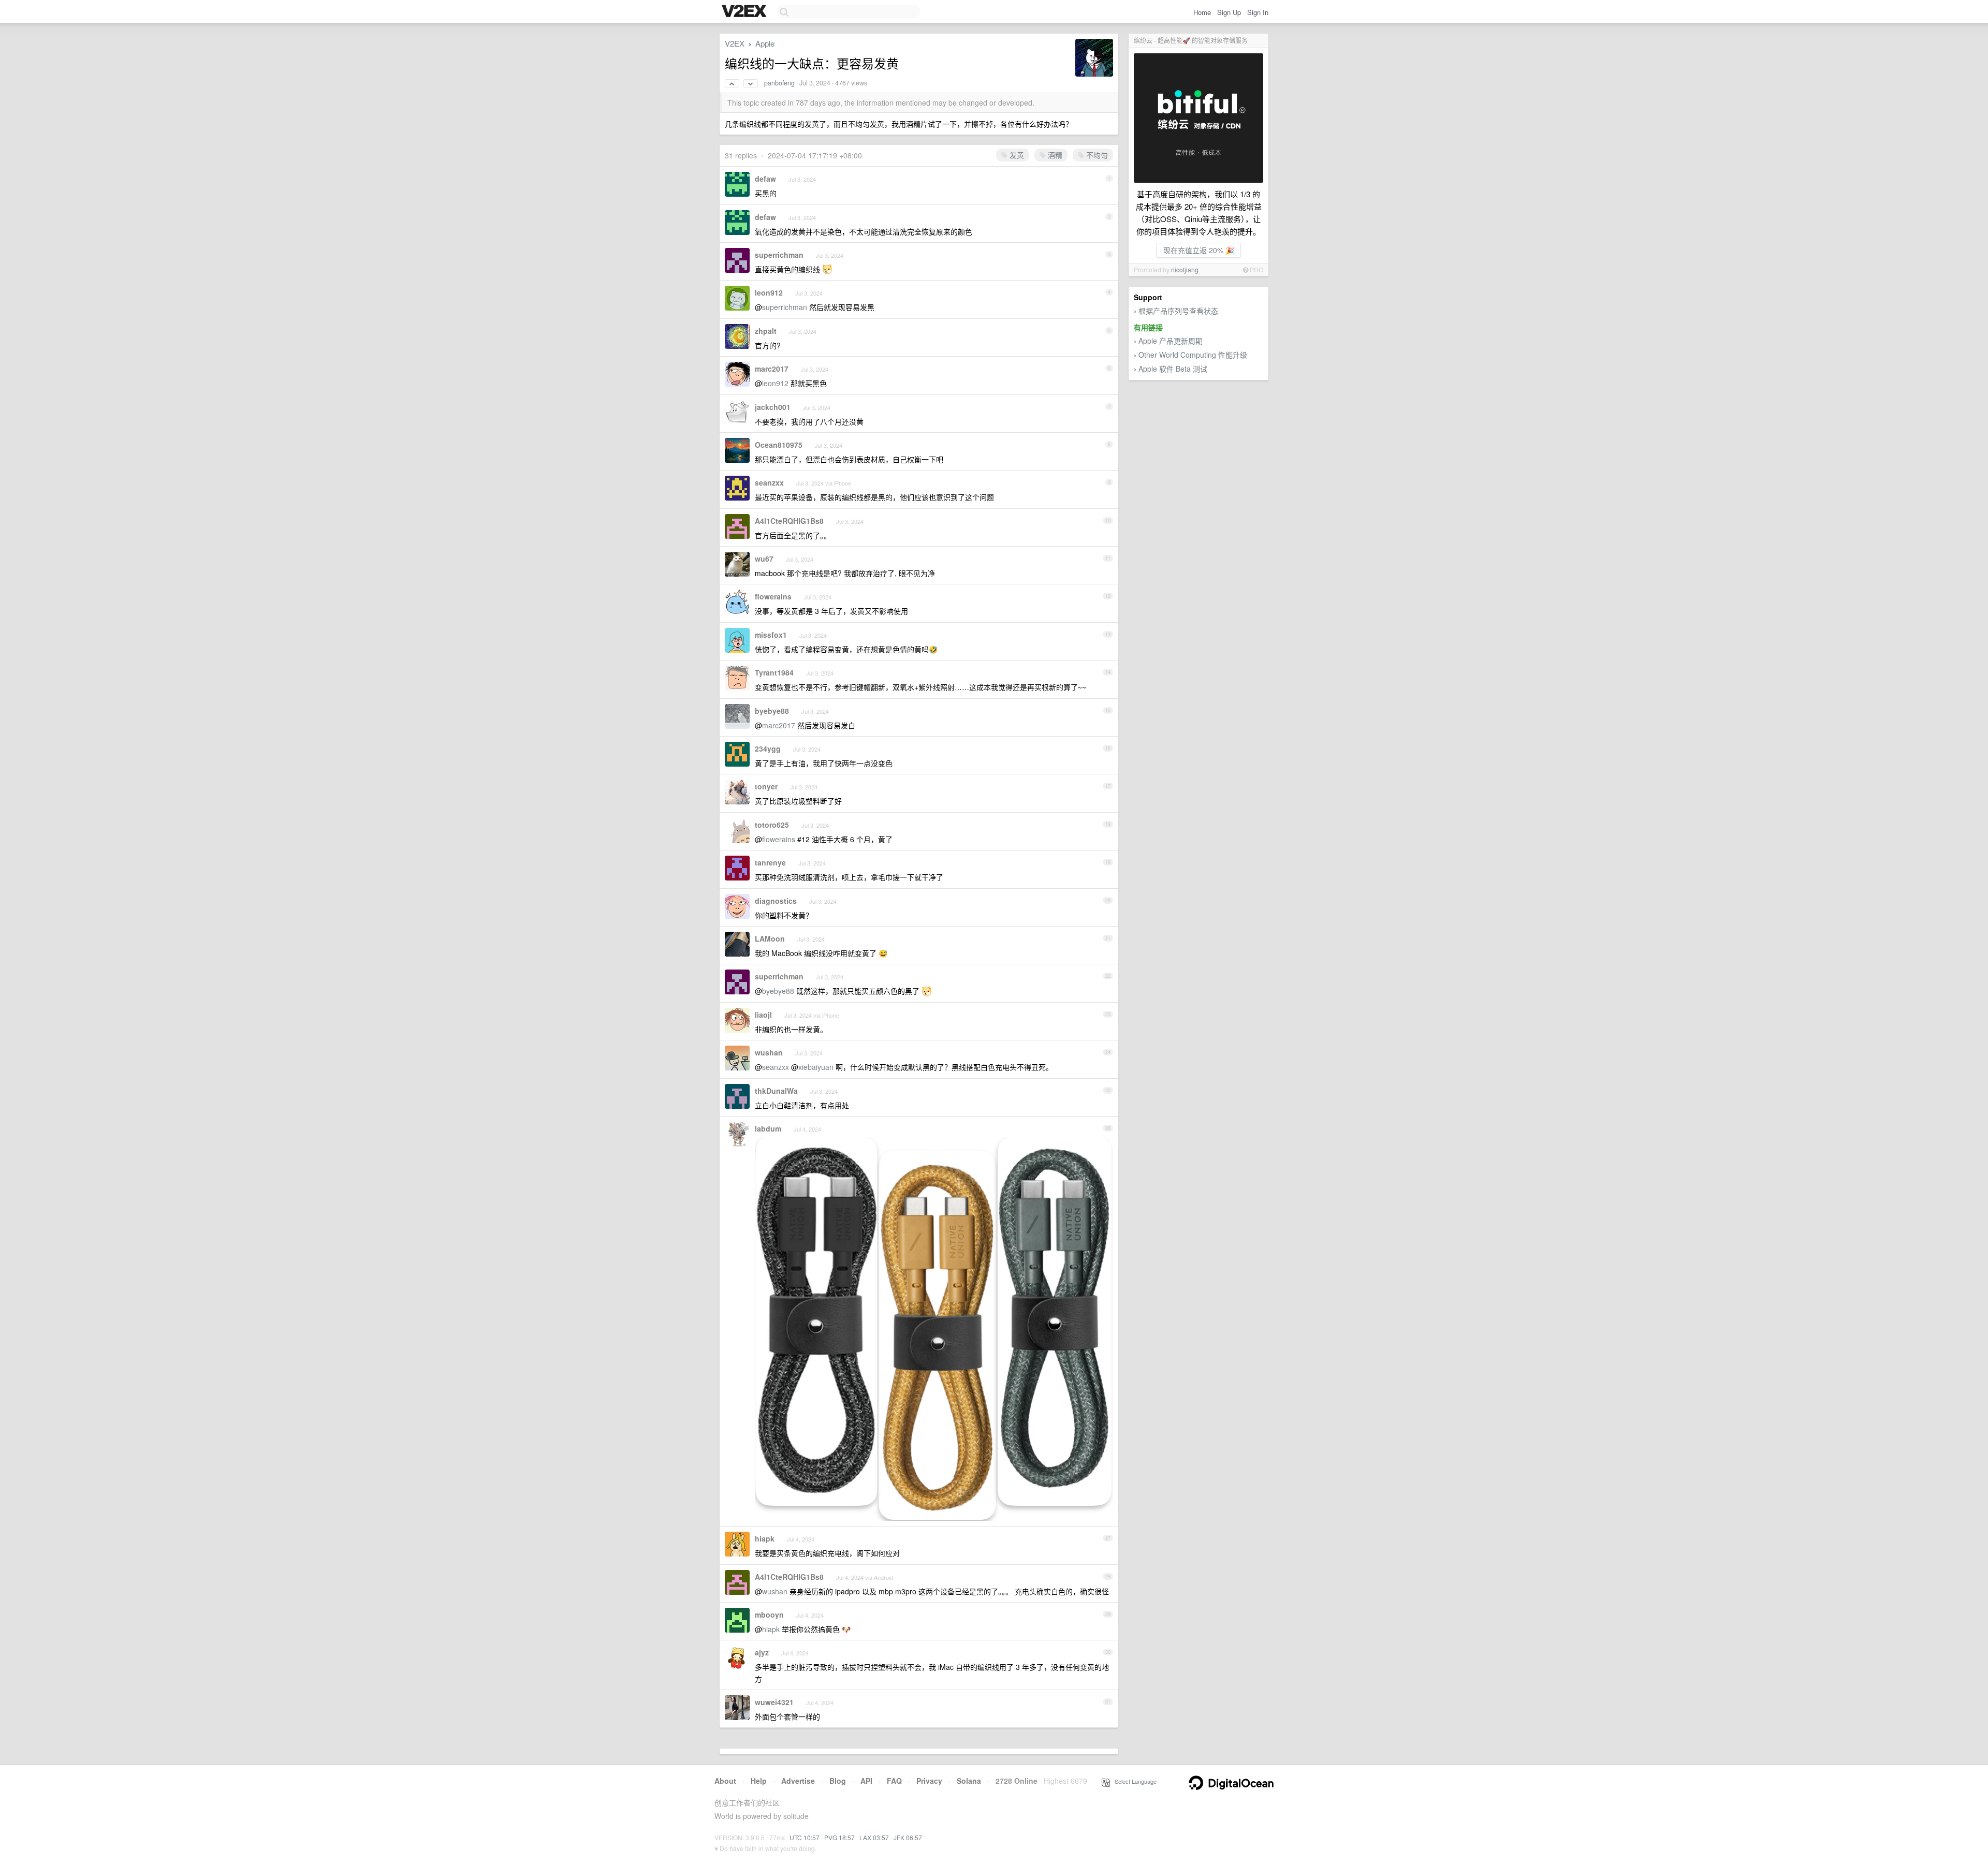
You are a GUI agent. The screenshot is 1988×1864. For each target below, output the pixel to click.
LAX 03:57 (874, 1837)
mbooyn (769, 1615)
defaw (765, 179)
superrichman (779, 255)
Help (759, 1781)
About (725, 1781)
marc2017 (772, 369)
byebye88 (772, 711)
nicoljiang (1185, 269)
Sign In (1258, 12)
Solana (969, 1781)
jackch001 (773, 407)
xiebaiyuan (816, 1067)
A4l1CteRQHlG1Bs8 (789, 521)
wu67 (764, 559)
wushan (769, 1052)
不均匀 (1096, 155)
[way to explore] (745, 12)
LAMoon (770, 938)
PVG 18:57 (839, 1837)
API (866, 1781)
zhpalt (766, 331)
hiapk (765, 1538)
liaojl (763, 1015)
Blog (838, 1781)
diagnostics (776, 901)
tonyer (766, 786)
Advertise (798, 1781)
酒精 (1054, 155)
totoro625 (772, 825)
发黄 (1016, 155)
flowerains (773, 596)
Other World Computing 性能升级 (1193, 355)
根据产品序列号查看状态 (1178, 311)
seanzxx (769, 482)
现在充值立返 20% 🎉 (1199, 250)
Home (1202, 12)
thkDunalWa (776, 1091)
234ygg (768, 748)
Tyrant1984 (774, 672)
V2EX (735, 43)
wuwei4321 (774, 1702)
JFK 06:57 (908, 1837)
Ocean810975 (779, 445)
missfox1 (771, 635)
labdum (768, 1128)
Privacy (929, 1781)
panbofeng (779, 83)
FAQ (894, 1781)
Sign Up (1229, 12)
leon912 (769, 292)
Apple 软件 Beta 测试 (1173, 369)
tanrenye (770, 862)
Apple (765, 43)
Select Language (1133, 1781)
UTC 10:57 (805, 1837)
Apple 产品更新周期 (1171, 341)
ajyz (762, 1652)
